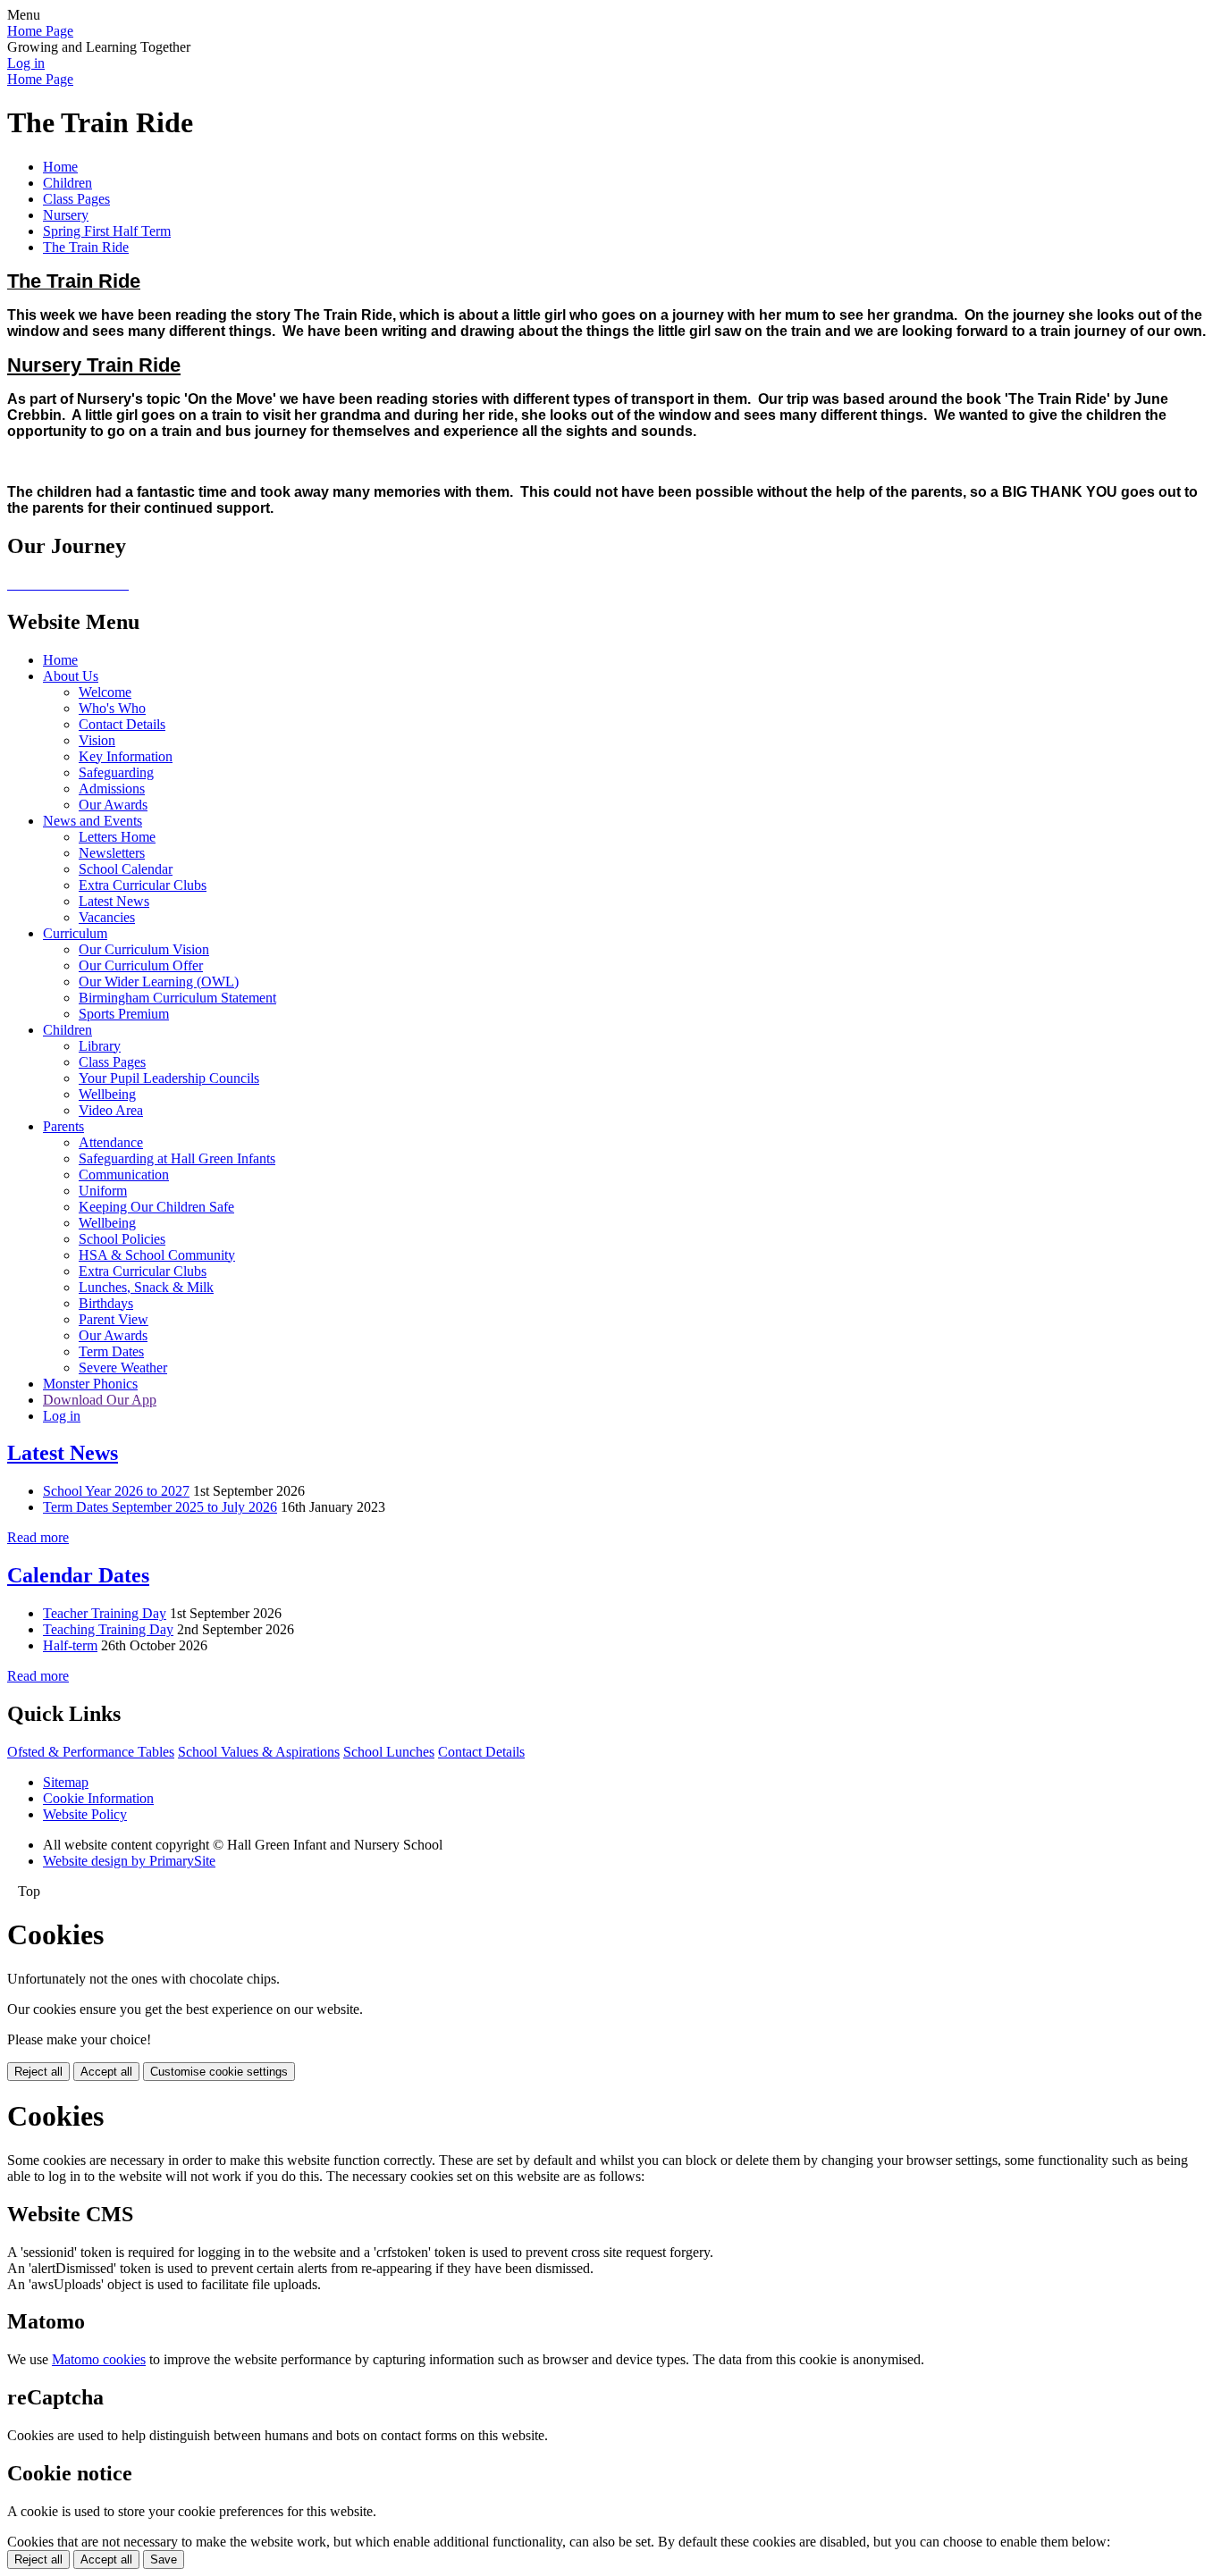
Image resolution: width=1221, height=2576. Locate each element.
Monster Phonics (90, 1384)
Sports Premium (124, 1014)
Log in (26, 63)
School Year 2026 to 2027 (116, 1491)
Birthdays (106, 1303)
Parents (63, 1126)
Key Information (126, 756)
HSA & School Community (157, 1255)
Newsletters (112, 853)
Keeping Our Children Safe (156, 1207)
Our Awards (113, 805)
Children (67, 183)
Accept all (106, 2072)
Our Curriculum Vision (144, 949)
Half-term (70, 1645)
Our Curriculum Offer (141, 965)
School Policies (122, 1239)
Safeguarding (116, 772)
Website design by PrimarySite (129, 1861)
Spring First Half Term (107, 231)
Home (60, 167)
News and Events (93, 821)
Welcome (105, 692)
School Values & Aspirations (259, 1752)
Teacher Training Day (105, 1613)
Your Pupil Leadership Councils (169, 1078)
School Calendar (126, 869)
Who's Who (112, 708)
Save (164, 2559)
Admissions (112, 789)
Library (100, 1046)
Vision (97, 740)
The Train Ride (86, 247)
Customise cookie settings (219, 2072)
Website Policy (85, 1814)
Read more (38, 1537)
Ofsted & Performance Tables (91, 1752)
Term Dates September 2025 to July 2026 (160, 1507)
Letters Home (117, 837)
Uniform (103, 1191)
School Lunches (389, 1752)
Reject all (38, 2072)
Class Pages (76, 199)
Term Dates (111, 1351)
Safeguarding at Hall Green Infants (177, 1158)
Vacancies (107, 917)
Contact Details (122, 724)
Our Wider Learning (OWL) (159, 982)
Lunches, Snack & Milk (146, 1287)
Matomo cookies (99, 2359)
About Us (71, 676)
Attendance (111, 1142)
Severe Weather (123, 1368)
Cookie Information (98, 1798)
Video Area (111, 1110)
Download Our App (100, 1400)
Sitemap (66, 1782)
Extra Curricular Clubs (143, 885)
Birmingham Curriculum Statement (177, 998)
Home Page (40, 31)
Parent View (114, 1319)
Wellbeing (107, 1094)
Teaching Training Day (108, 1629)
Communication (124, 1175)
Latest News (114, 901)
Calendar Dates (78, 1575)
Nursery (66, 215)
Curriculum (75, 933)
